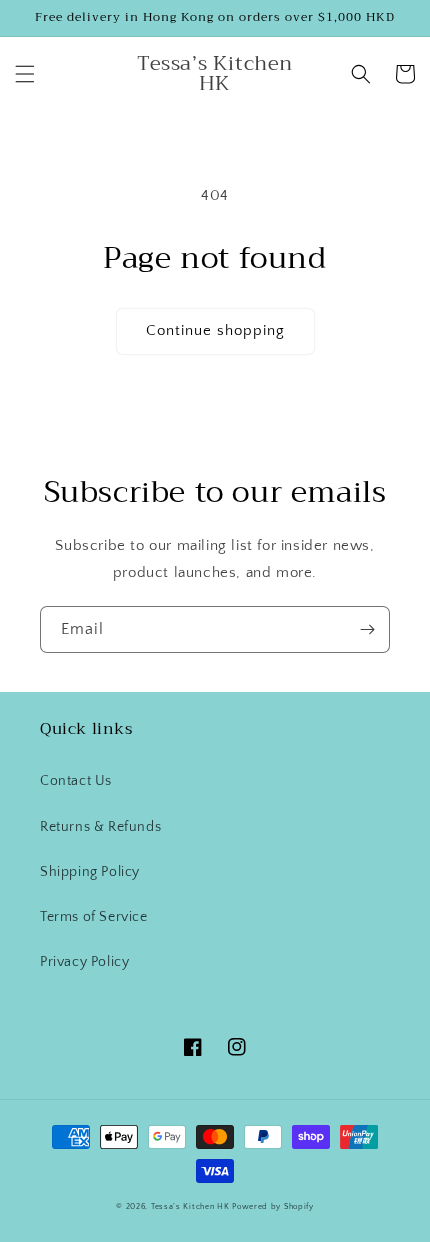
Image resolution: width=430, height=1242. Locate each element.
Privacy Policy (84, 962)
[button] (25, 74)
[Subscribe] (367, 629)
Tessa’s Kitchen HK (190, 1206)
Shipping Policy (90, 872)
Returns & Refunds (100, 827)
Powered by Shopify (273, 1206)
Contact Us (76, 781)
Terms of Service (94, 917)
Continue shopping (215, 330)
